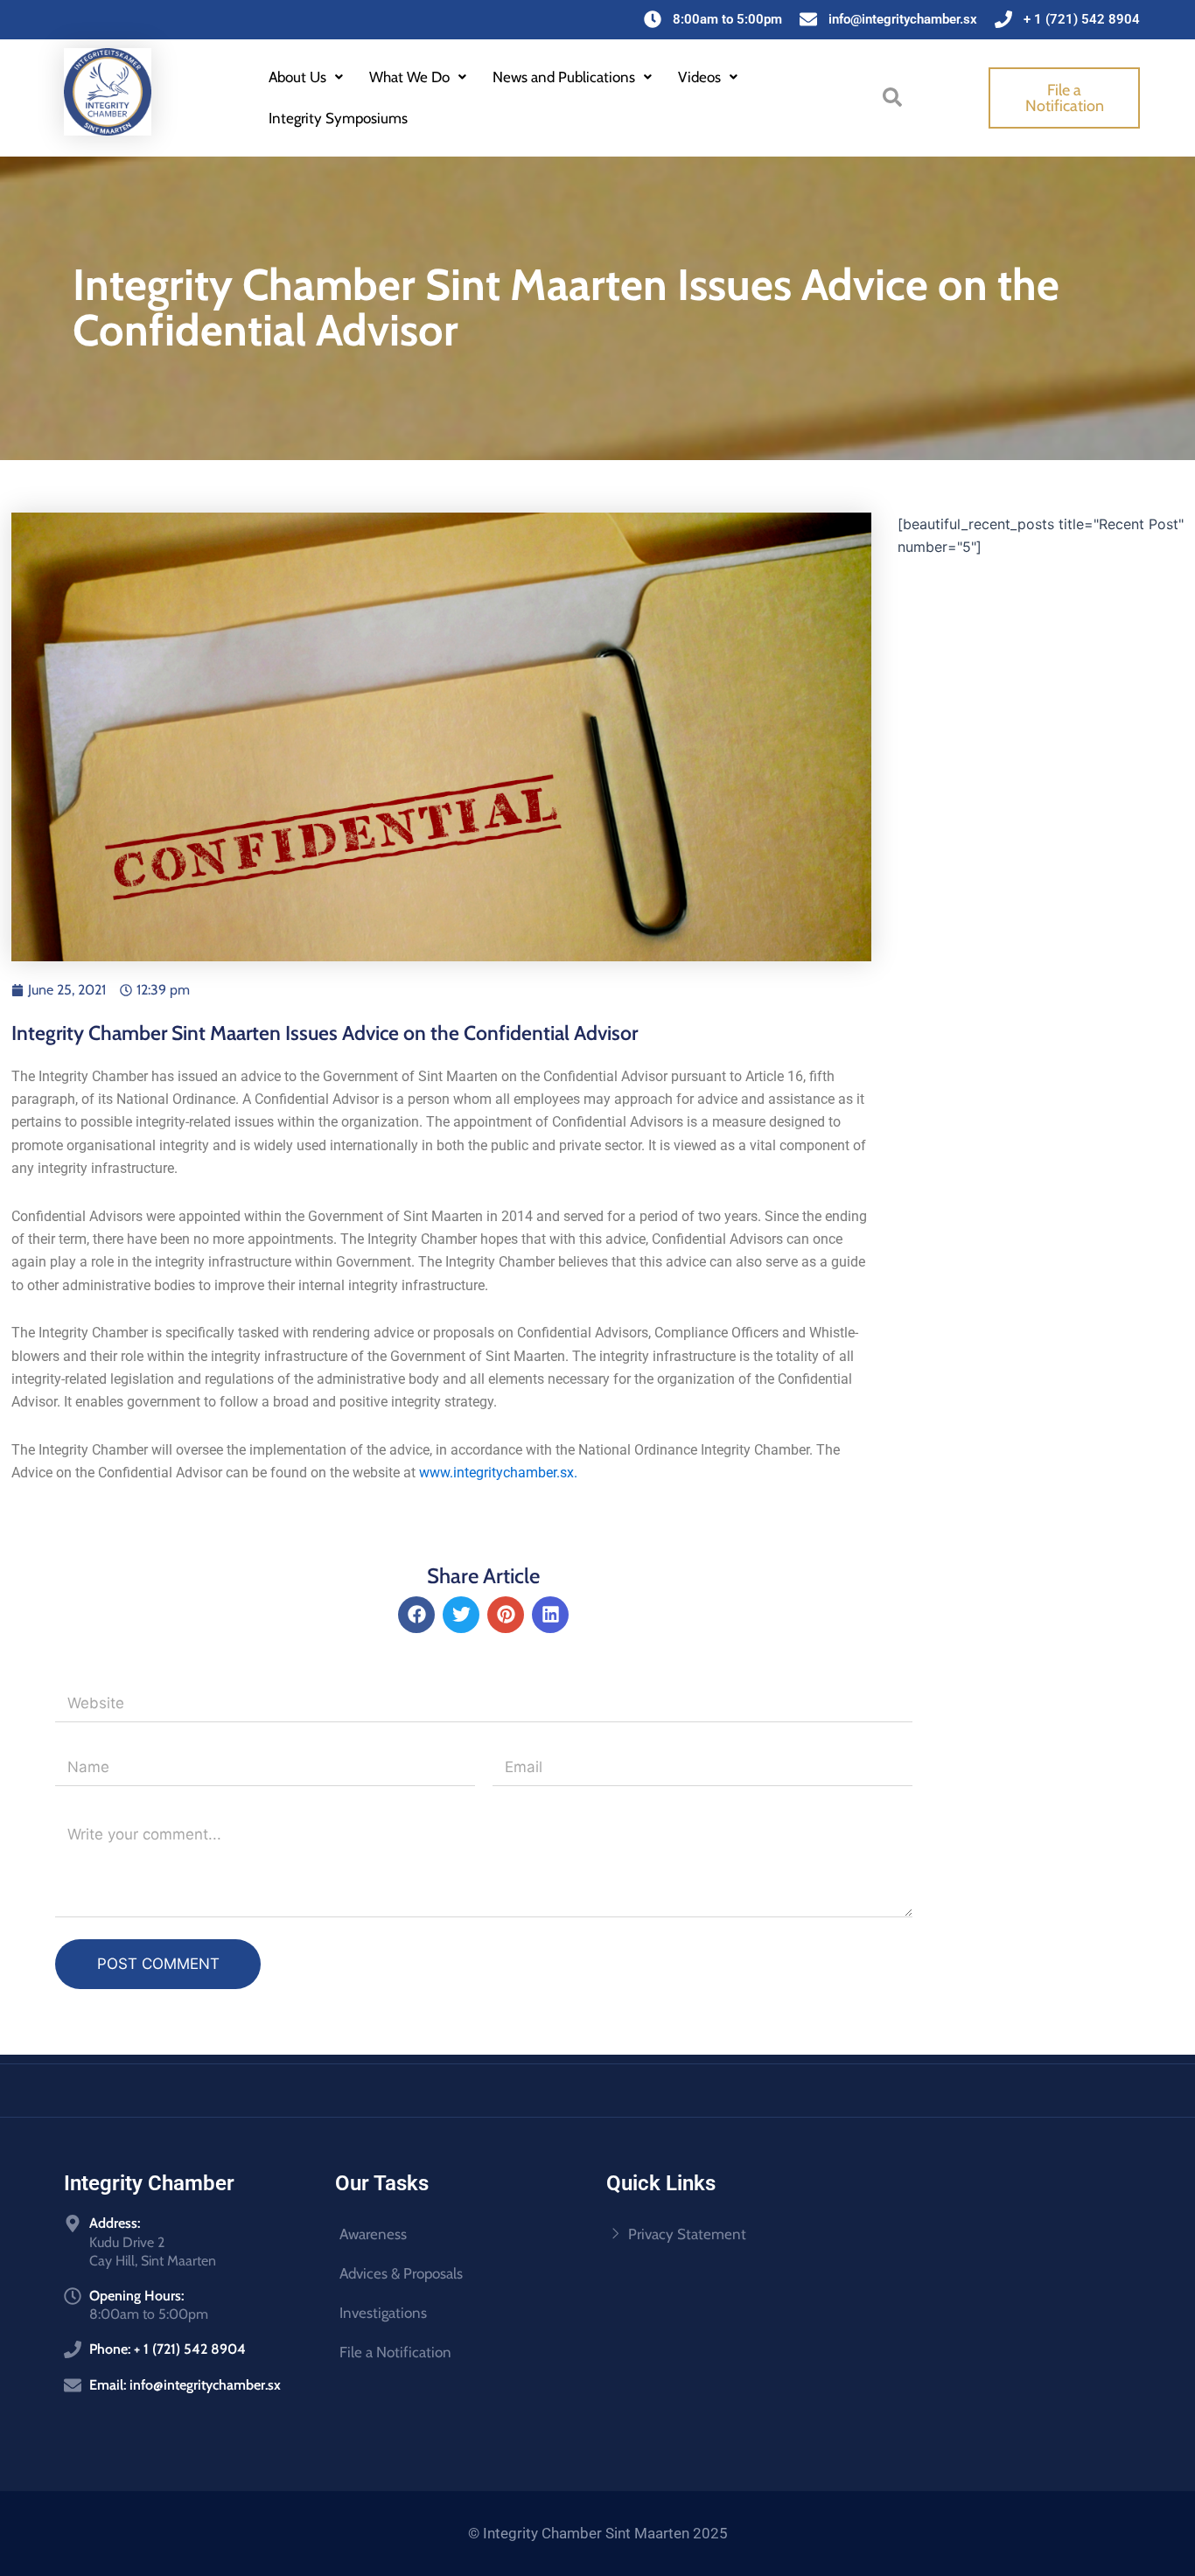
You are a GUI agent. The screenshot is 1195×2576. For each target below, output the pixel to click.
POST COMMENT (158, 1964)
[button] (306, 77)
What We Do (409, 77)
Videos (699, 77)
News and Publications (564, 77)
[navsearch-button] (892, 95)
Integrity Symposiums (338, 118)
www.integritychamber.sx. (498, 1473)
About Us (297, 77)
